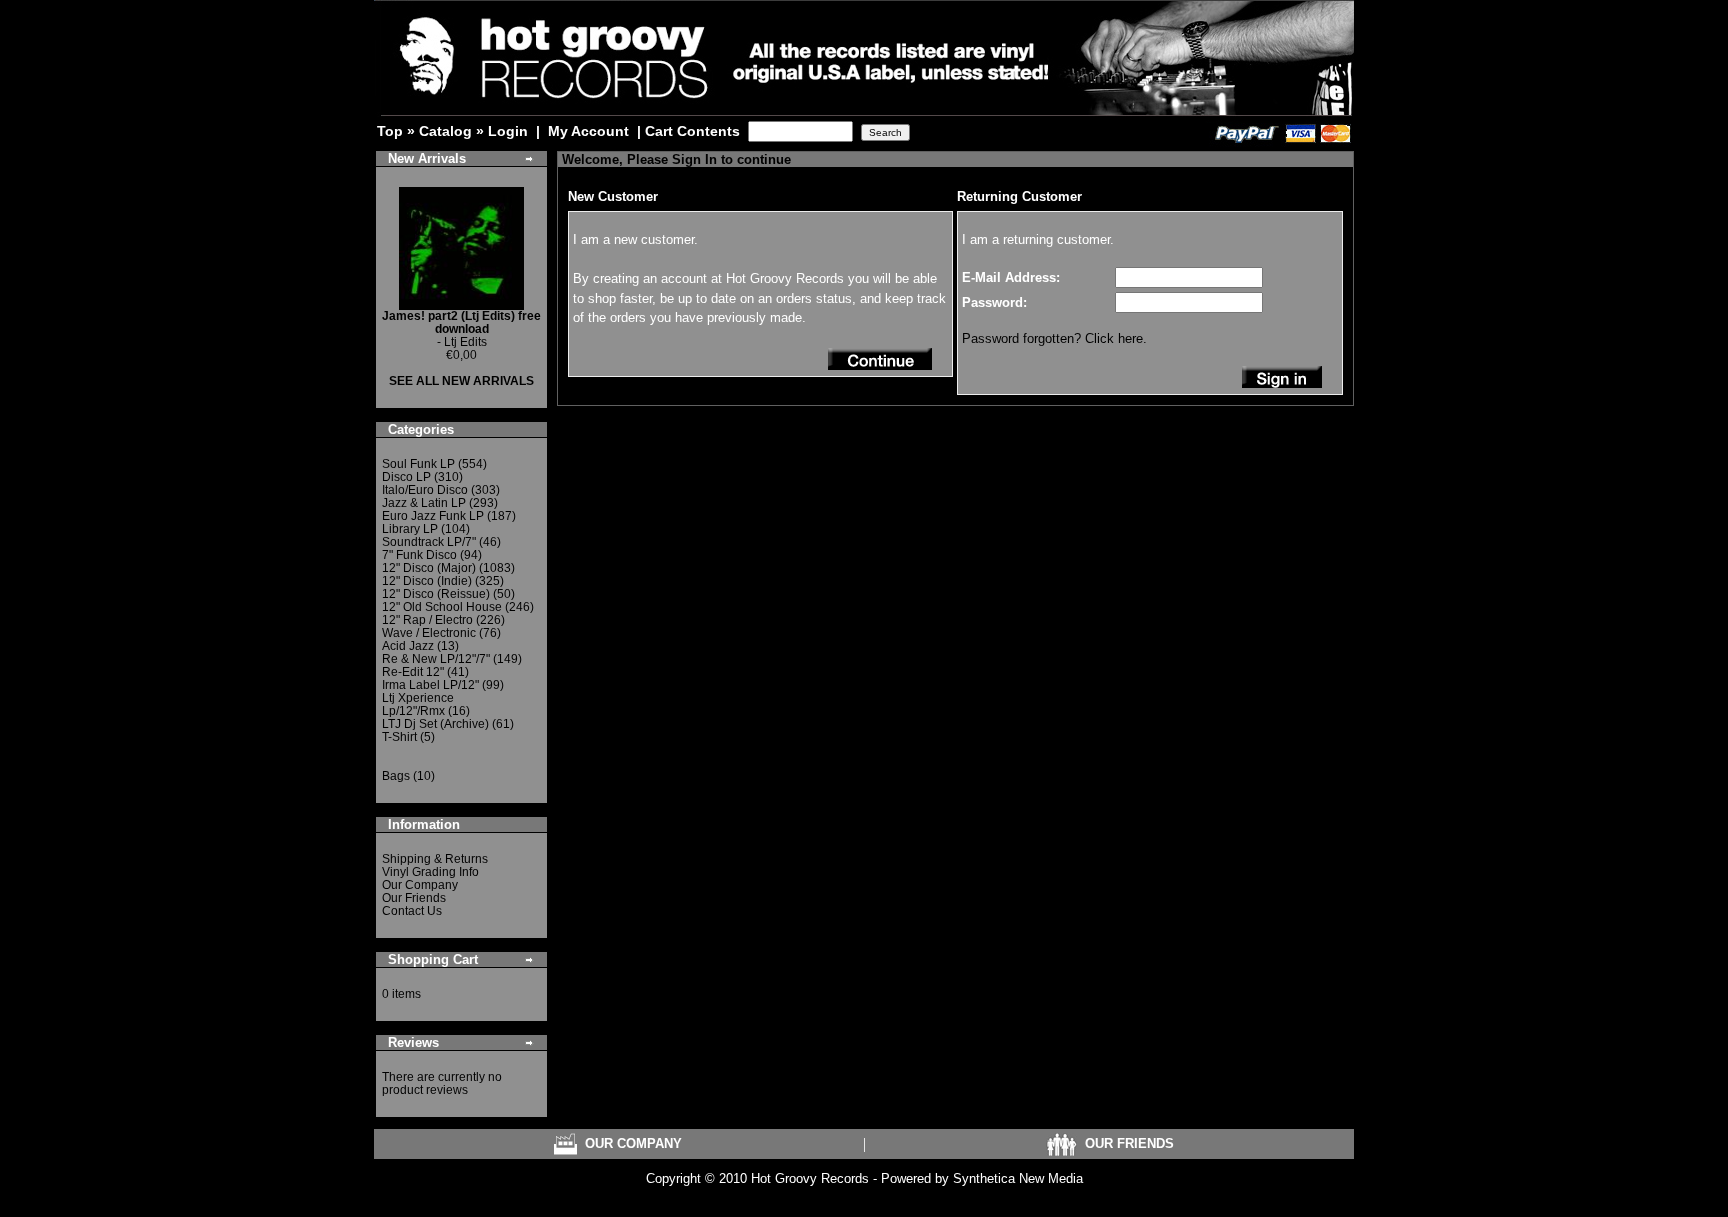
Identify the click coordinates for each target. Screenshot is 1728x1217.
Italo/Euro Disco (425, 490)
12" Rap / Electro (427, 620)
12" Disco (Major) (429, 568)
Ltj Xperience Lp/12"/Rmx (418, 704)
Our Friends (414, 898)
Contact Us (412, 911)
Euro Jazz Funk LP (433, 516)
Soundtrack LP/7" (429, 542)
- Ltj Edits (461, 329)
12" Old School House (442, 607)
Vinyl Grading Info (430, 872)
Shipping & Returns (435, 859)
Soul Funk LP (418, 464)
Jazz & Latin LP (424, 503)
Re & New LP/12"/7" (436, 659)
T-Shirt (399, 737)
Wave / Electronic (429, 633)
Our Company (420, 885)
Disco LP (406, 477)
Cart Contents (692, 131)
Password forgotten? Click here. (1054, 338)
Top (390, 131)
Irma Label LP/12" (430, 685)
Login (508, 131)
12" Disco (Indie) (427, 581)
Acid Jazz (408, 646)
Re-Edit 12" (413, 672)
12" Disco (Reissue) (436, 594)
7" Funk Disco (419, 555)
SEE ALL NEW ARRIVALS (461, 381)
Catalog (445, 131)
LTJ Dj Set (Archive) (435, 724)
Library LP (410, 529)
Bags (396, 776)
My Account (588, 131)
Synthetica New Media (1018, 1178)
